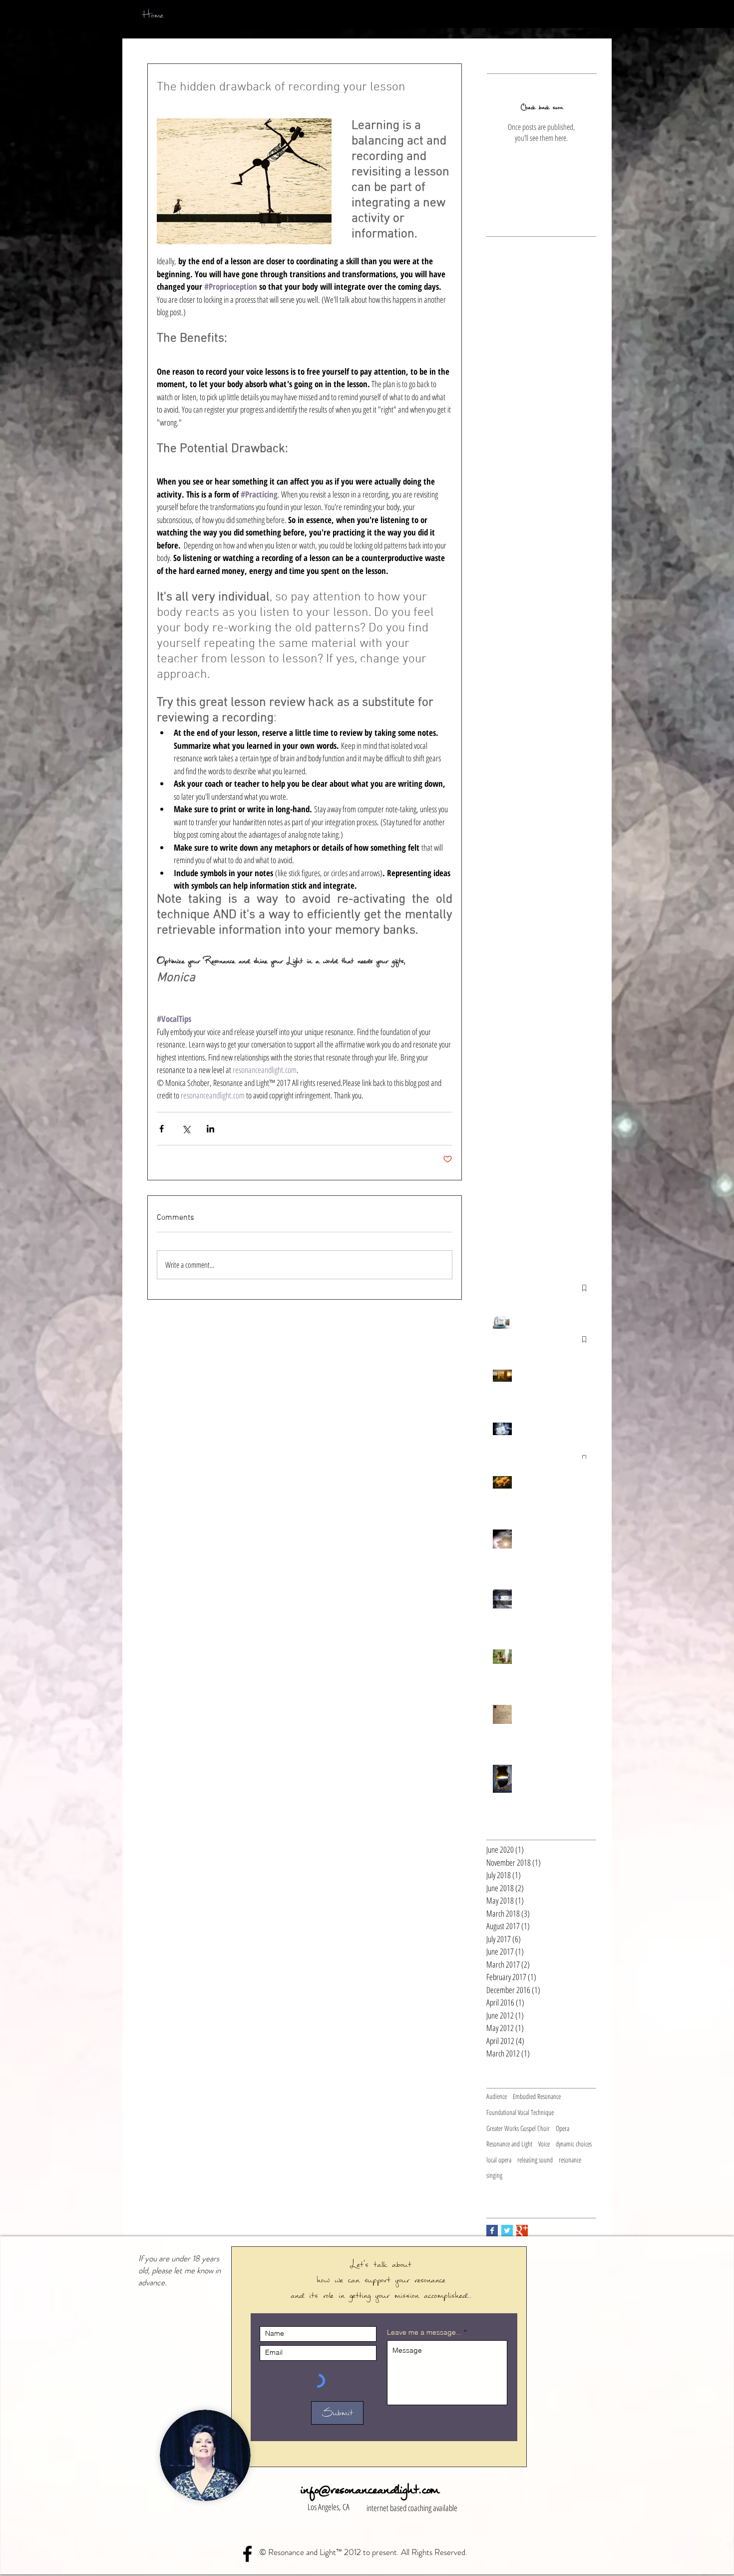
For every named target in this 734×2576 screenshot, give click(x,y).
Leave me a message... (424, 2332)
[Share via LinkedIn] (210, 1129)
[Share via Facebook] (162, 1129)
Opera (562, 2128)
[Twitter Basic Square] (507, 2231)
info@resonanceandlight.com (369, 2489)
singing (494, 2175)
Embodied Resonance (537, 2096)
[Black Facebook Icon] (247, 2554)
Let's (362, 2264)
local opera (499, 2160)
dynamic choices (574, 2144)
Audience (497, 2096)
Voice (544, 2144)
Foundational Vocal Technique (520, 2112)
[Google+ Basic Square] (522, 2231)
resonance (570, 2160)
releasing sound (535, 2160)
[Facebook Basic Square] (492, 2231)
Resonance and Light (509, 2144)
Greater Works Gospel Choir (518, 2128)
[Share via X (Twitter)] (186, 1129)
